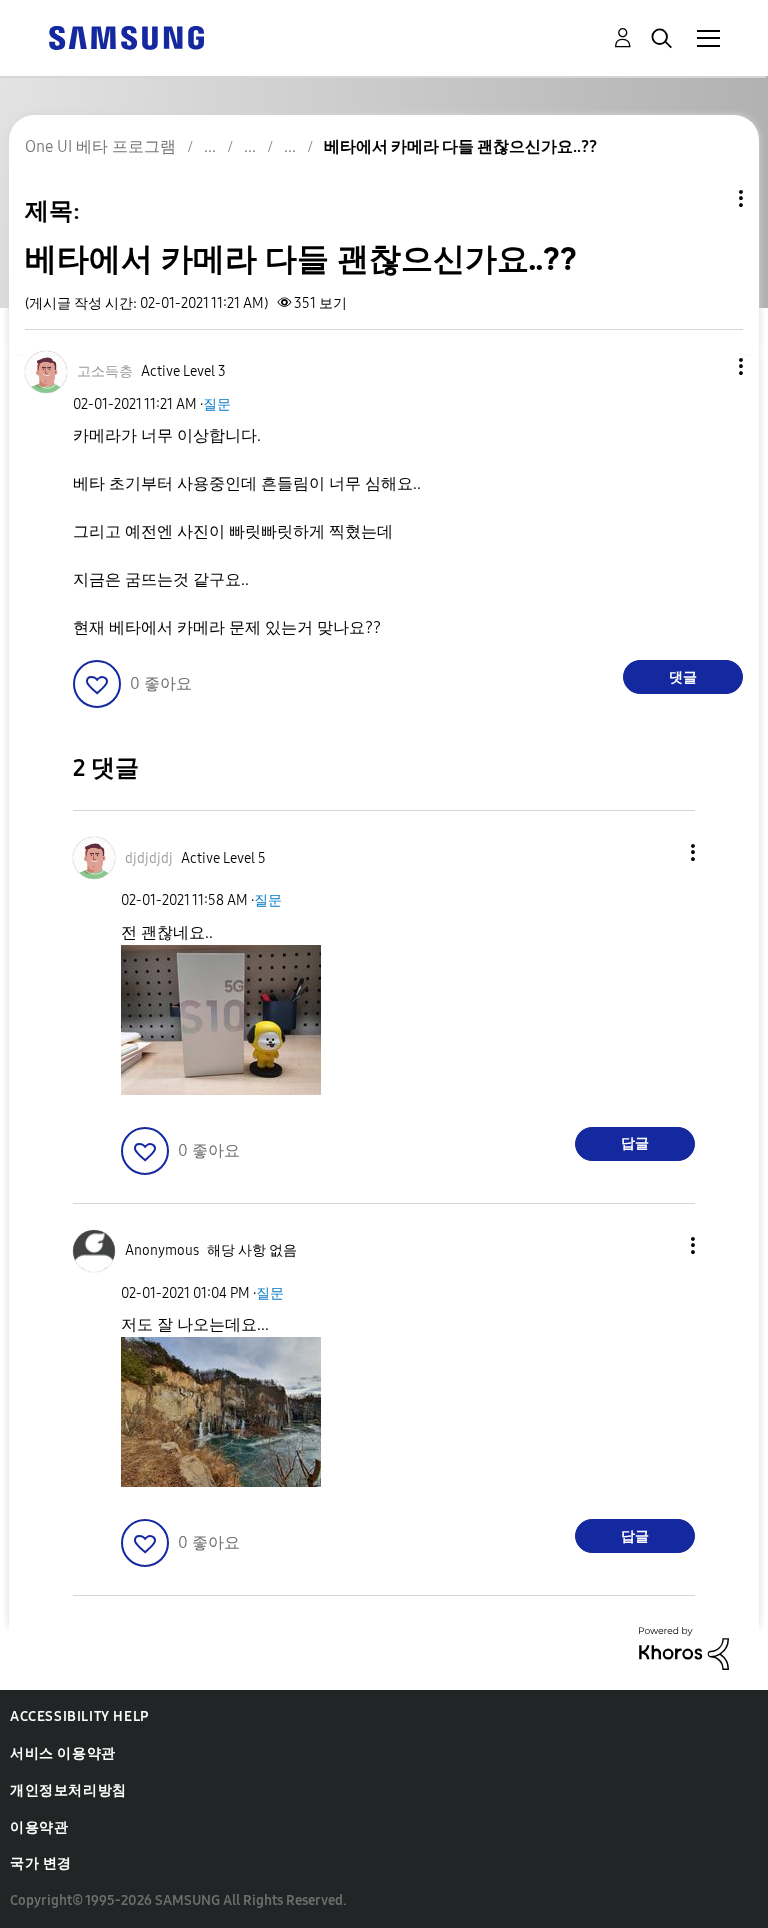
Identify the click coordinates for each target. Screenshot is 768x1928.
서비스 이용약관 (63, 1753)
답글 (635, 1143)
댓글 (683, 677)
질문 (217, 404)
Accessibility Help (79, 1716)
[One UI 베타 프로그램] (126, 36)
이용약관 (39, 1827)
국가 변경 (41, 1863)
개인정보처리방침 (68, 1790)
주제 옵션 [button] (707, 198)
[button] (708, 366)
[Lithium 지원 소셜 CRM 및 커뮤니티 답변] (684, 1647)
